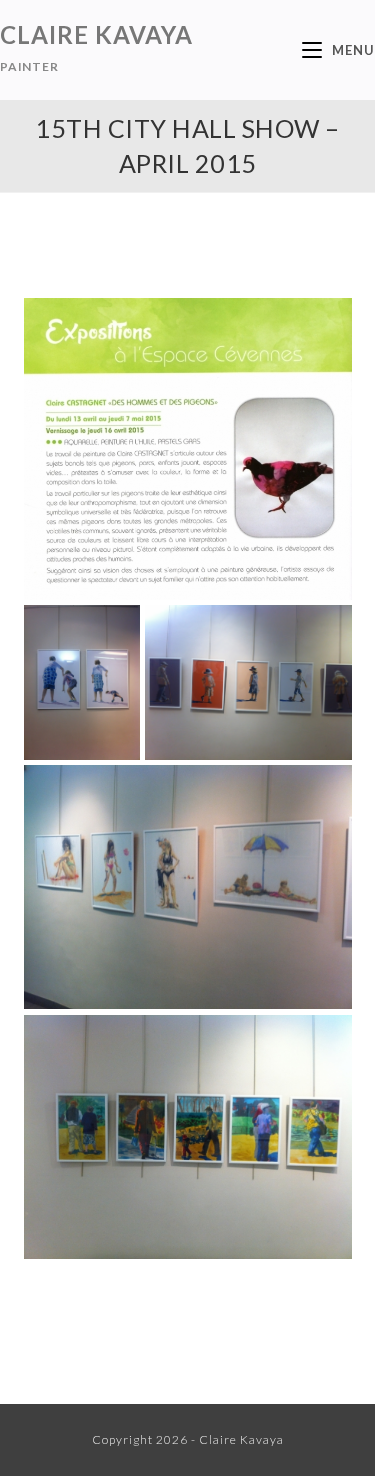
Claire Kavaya (96, 47)
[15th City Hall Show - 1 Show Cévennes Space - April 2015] (82, 682)
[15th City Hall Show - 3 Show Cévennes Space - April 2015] (188, 887)
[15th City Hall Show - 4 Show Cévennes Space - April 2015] (188, 1137)
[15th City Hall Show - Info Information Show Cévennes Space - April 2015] (188, 449)
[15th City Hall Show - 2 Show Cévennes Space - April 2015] (248, 682)
